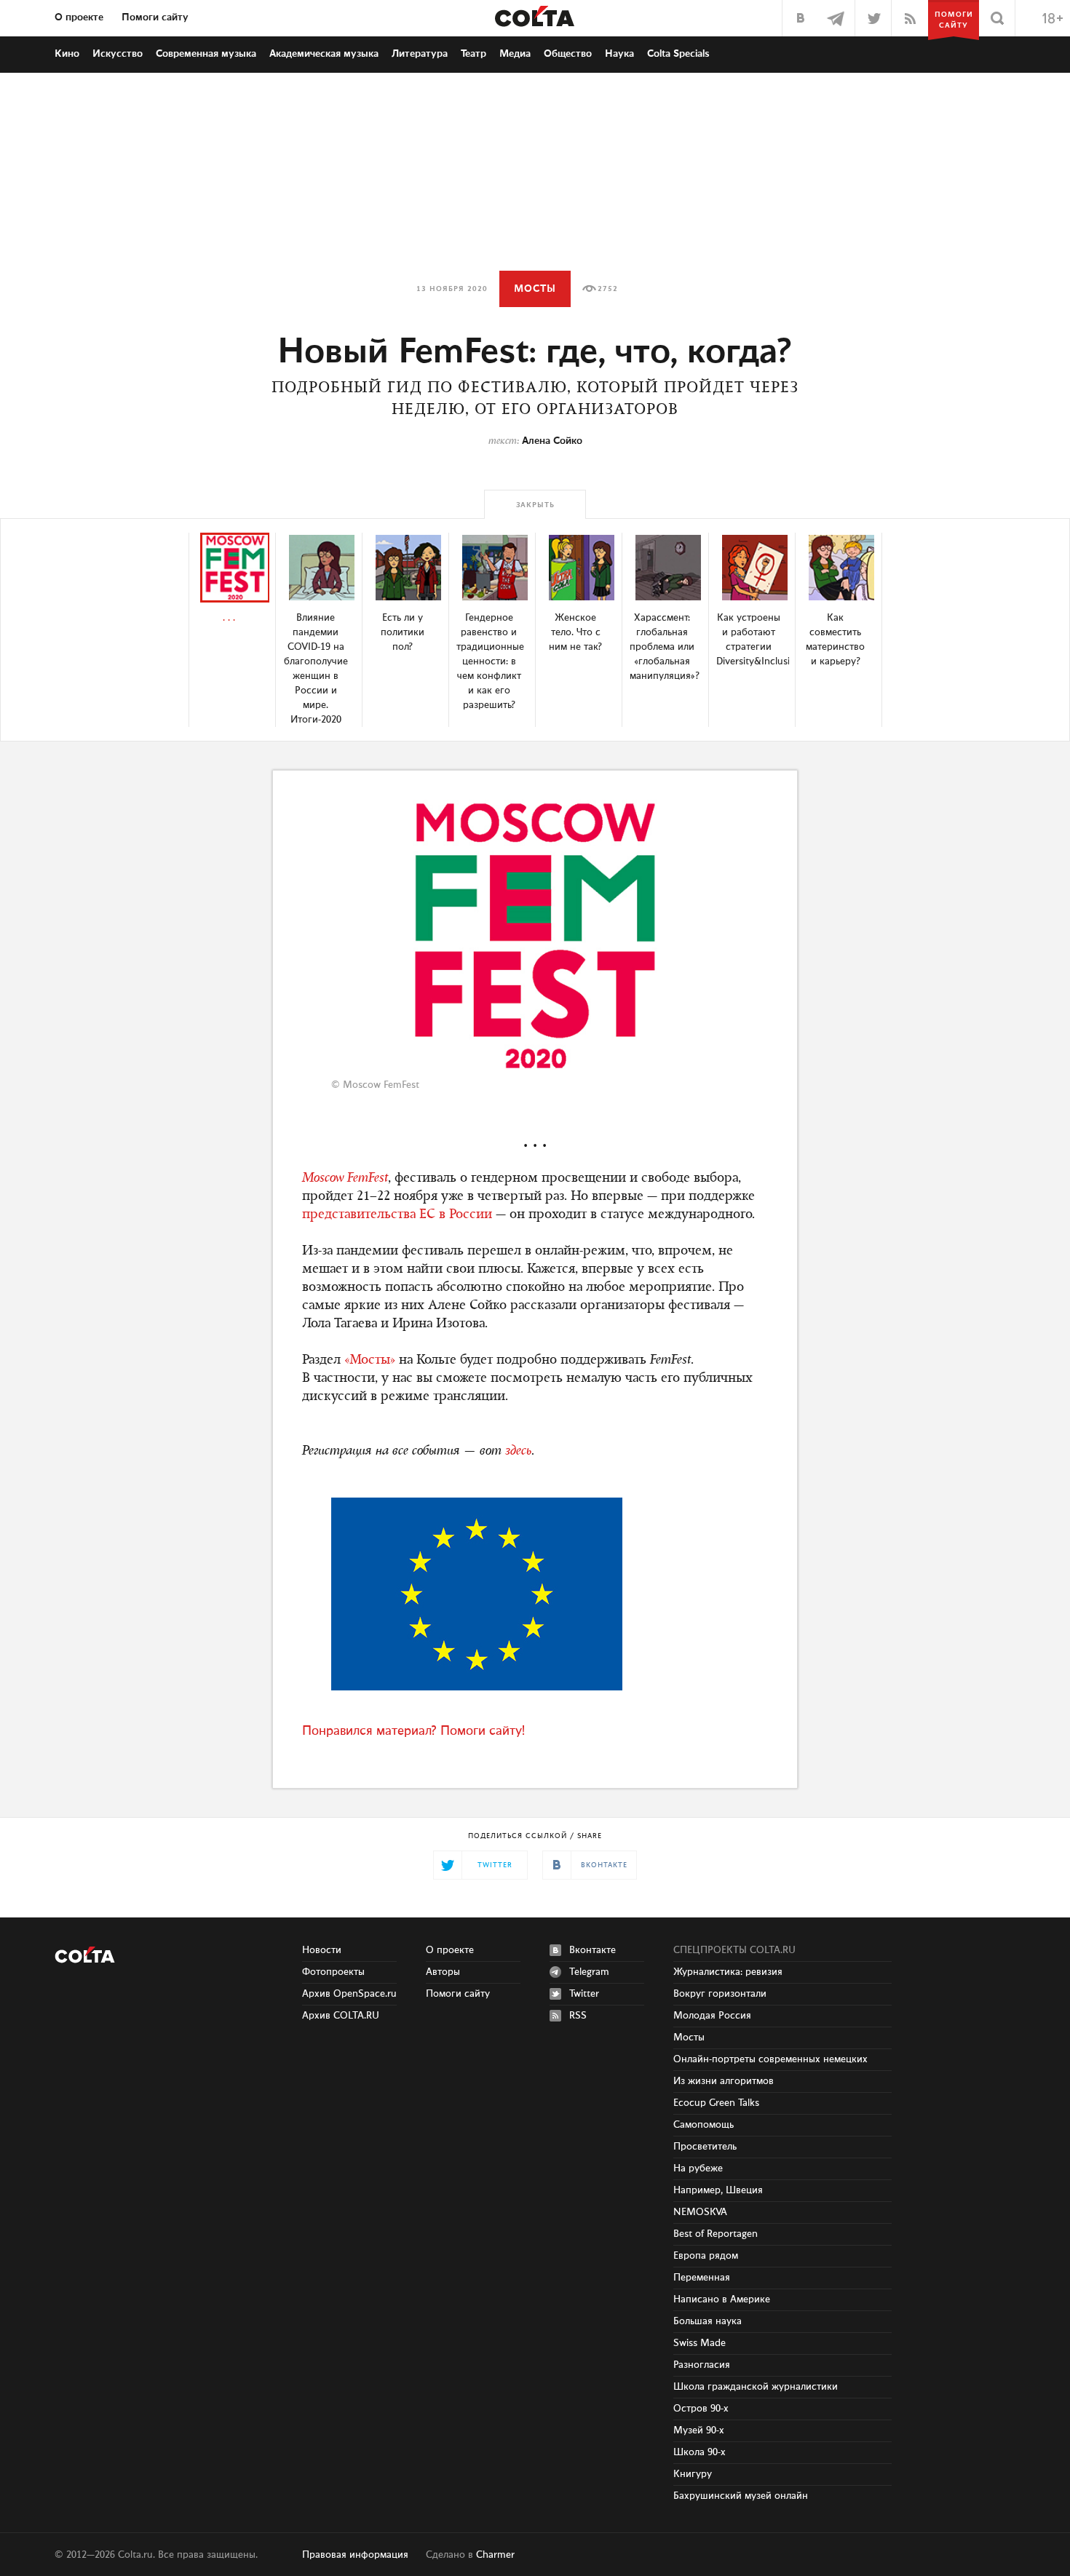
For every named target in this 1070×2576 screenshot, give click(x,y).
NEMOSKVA (700, 2212)
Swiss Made (700, 2343)
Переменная (702, 2278)
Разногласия (702, 2365)
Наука (619, 54)
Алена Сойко (552, 441)
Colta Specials (678, 54)
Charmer (495, 2555)
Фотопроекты (333, 1972)
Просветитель (705, 2147)
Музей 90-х (699, 2430)
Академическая (324, 54)
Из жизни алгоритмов (724, 2081)
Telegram (589, 1972)
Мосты (535, 289)
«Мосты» (370, 1361)
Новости (322, 1950)
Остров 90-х (701, 2409)
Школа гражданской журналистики (756, 2387)
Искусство (118, 54)
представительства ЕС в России (397, 1215)
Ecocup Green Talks (716, 2103)
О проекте (79, 17)
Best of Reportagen (716, 2234)
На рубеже (698, 2168)
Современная (206, 54)
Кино (67, 54)
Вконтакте (593, 1950)
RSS (578, 2016)
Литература (420, 54)
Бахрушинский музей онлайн (741, 2496)
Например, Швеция (718, 2190)
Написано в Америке (722, 2299)
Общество (568, 54)
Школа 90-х (700, 2452)
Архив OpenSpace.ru (349, 1994)
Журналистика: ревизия (728, 1972)
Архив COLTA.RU (341, 2016)
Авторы (443, 1972)
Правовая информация (355, 2555)
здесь (518, 1452)
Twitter (584, 1994)
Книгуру (693, 2474)
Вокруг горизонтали (720, 1994)
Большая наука (708, 2321)
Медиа (515, 54)
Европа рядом (706, 2256)
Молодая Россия (712, 2016)
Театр (473, 54)
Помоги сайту (155, 17)
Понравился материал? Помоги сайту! (413, 1731)
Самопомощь (704, 2125)
